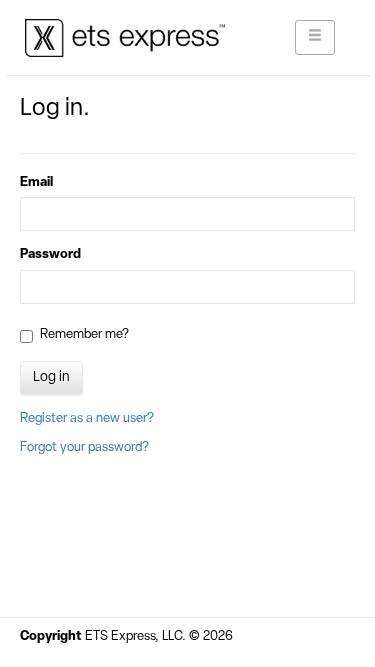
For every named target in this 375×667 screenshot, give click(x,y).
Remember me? (84, 334)
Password (50, 254)
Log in (51, 377)
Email (36, 182)
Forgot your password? (84, 447)
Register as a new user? (87, 418)
